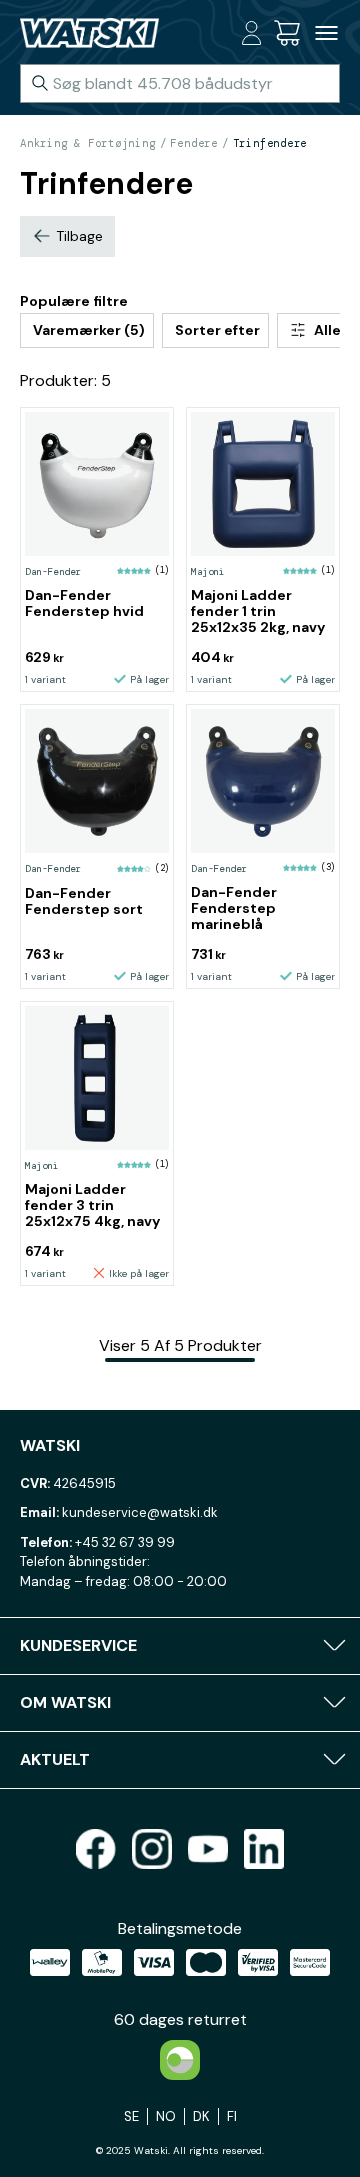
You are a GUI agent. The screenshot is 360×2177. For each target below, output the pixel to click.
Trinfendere (270, 143)
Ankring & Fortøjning (88, 143)
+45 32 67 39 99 (125, 1542)
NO (166, 2116)
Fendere (193, 143)
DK (201, 2116)
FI (232, 2116)
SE (131, 2116)
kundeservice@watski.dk (140, 1512)
